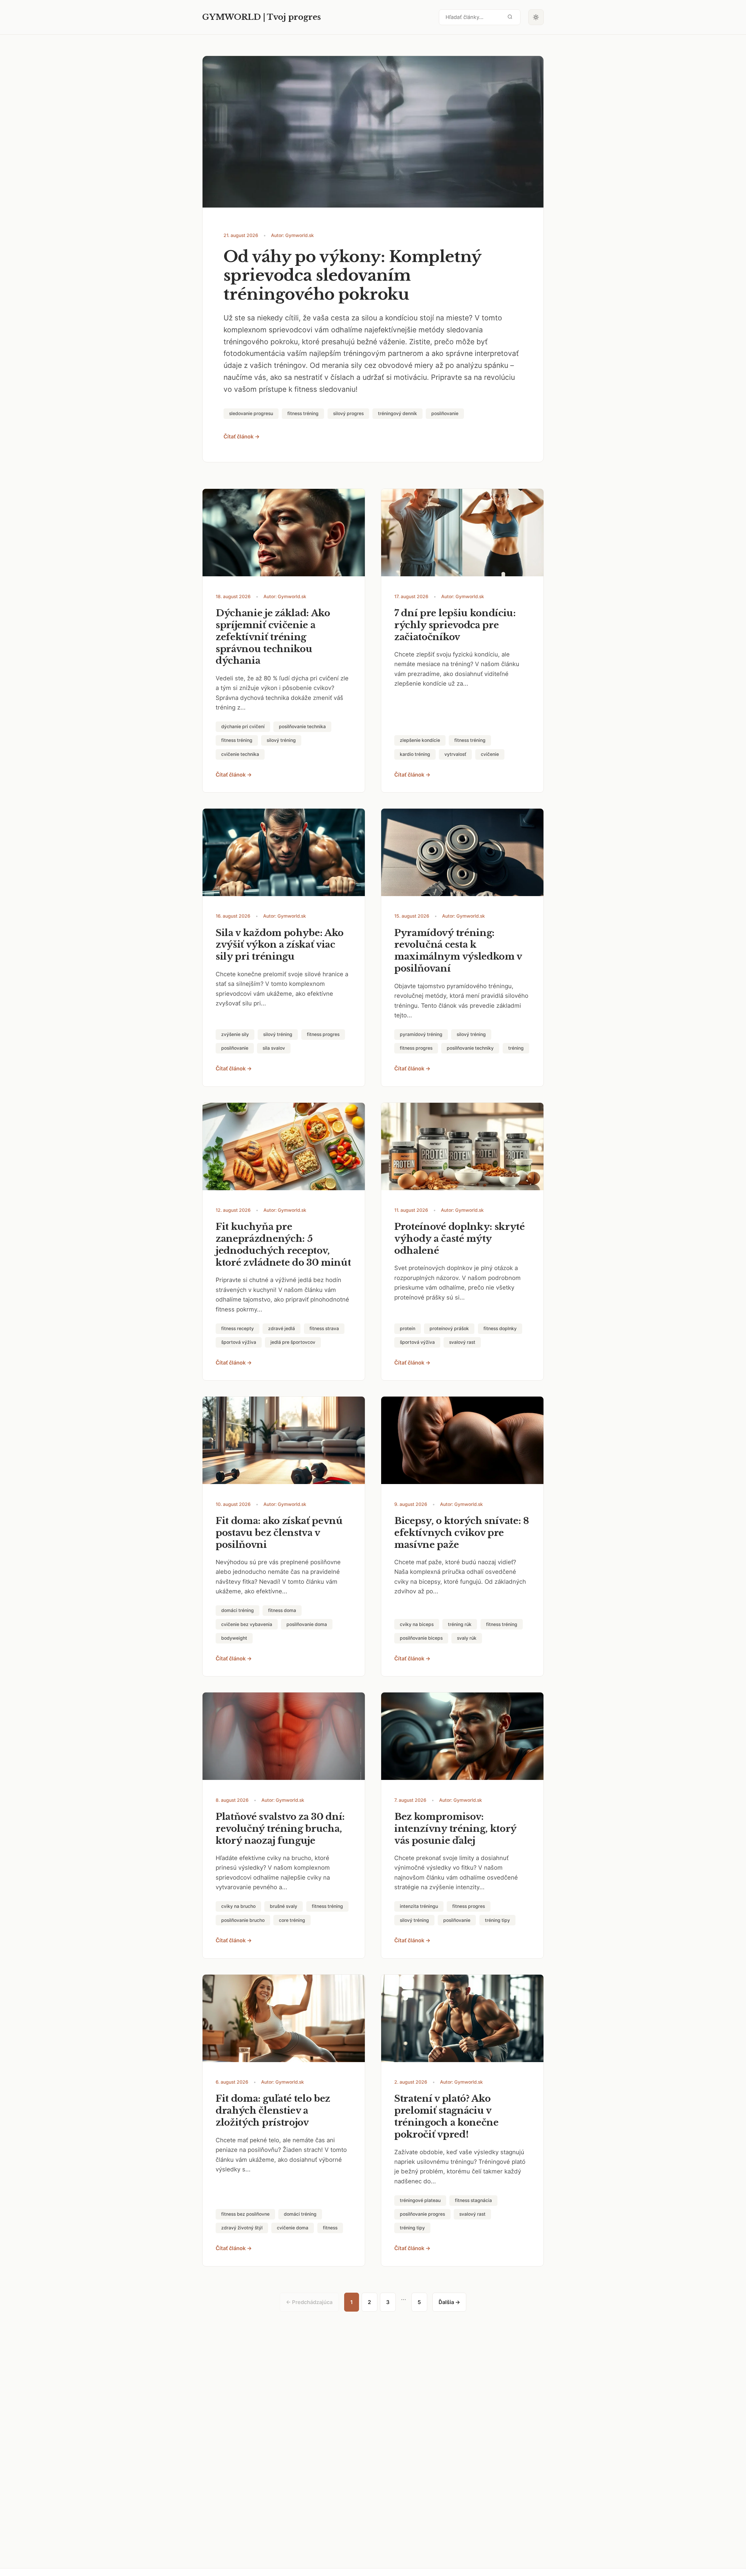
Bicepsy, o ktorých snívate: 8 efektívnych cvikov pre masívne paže (462, 1533)
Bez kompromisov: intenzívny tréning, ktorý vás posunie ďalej (455, 1829)
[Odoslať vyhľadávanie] (510, 17)
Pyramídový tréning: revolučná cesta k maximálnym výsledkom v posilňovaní (458, 951)
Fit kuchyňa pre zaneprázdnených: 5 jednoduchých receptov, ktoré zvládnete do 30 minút (283, 1245)
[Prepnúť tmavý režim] (536, 17)
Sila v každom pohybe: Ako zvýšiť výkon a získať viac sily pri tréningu (280, 945)
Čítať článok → (242, 437)
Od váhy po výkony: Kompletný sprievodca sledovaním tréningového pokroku (352, 276)
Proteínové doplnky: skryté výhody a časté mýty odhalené (460, 1239)
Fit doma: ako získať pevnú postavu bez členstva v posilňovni (279, 1533)
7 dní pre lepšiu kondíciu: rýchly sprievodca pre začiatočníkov (455, 625)
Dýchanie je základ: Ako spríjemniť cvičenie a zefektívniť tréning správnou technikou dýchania (273, 637)
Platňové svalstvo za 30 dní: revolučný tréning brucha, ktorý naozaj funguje (280, 1829)
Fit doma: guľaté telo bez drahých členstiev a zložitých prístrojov (273, 2110)
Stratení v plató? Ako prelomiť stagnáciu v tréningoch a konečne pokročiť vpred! (446, 2116)
